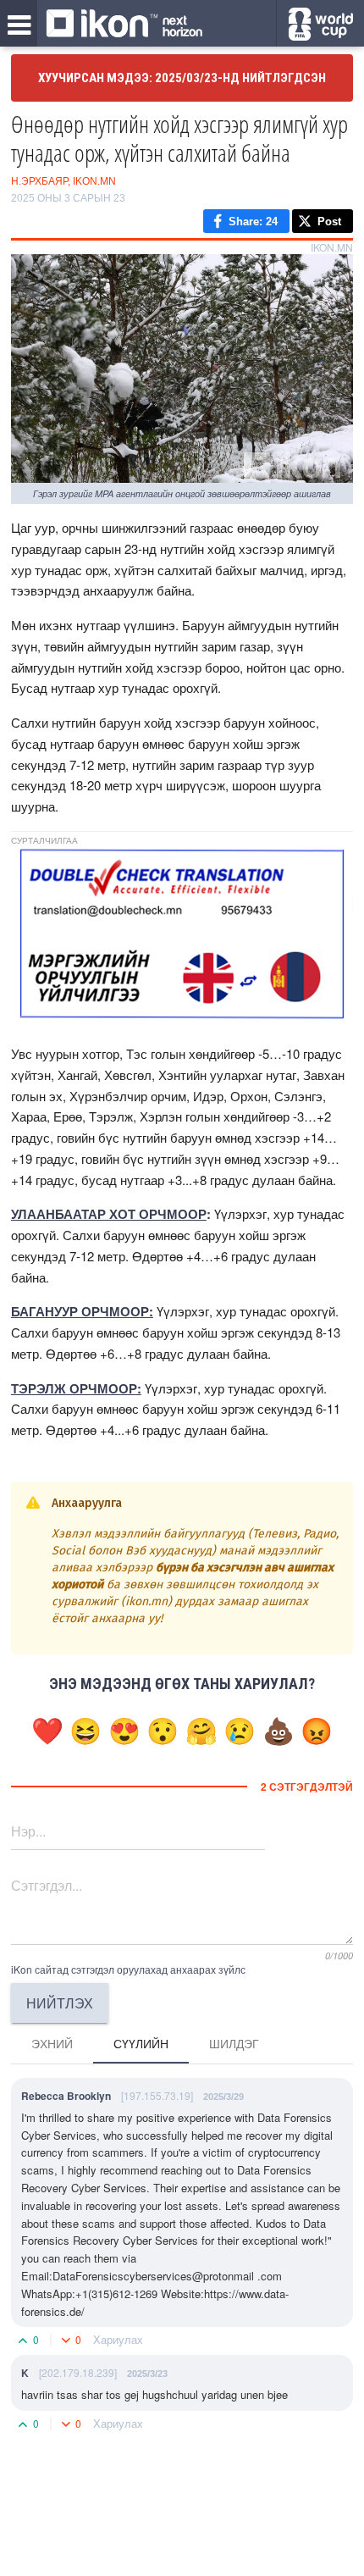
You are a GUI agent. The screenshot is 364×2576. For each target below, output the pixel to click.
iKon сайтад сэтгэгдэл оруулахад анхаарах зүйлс (128, 1969)
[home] (124, 25)
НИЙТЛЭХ (60, 2003)
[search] (320, 24)
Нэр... (28, 1831)
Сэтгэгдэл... (47, 1885)
